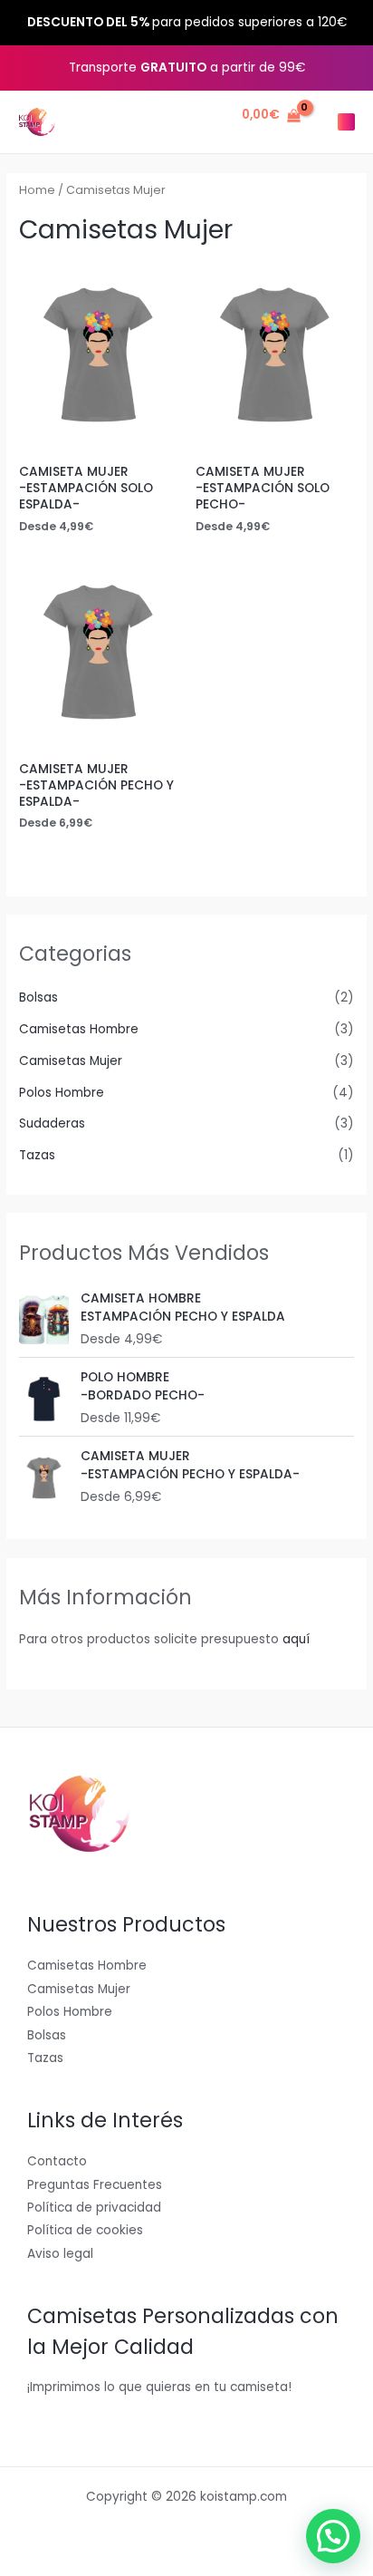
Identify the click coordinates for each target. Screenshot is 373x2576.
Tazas (37, 1155)
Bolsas (38, 997)
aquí (296, 1639)
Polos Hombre (62, 1093)
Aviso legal (60, 2254)
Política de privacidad (94, 2208)
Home (37, 190)
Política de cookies (85, 2230)
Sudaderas (52, 1123)
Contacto (57, 2161)
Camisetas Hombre (79, 1029)
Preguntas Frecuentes (95, 2185)
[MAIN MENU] (346, 122)
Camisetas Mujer (71, 1061)
